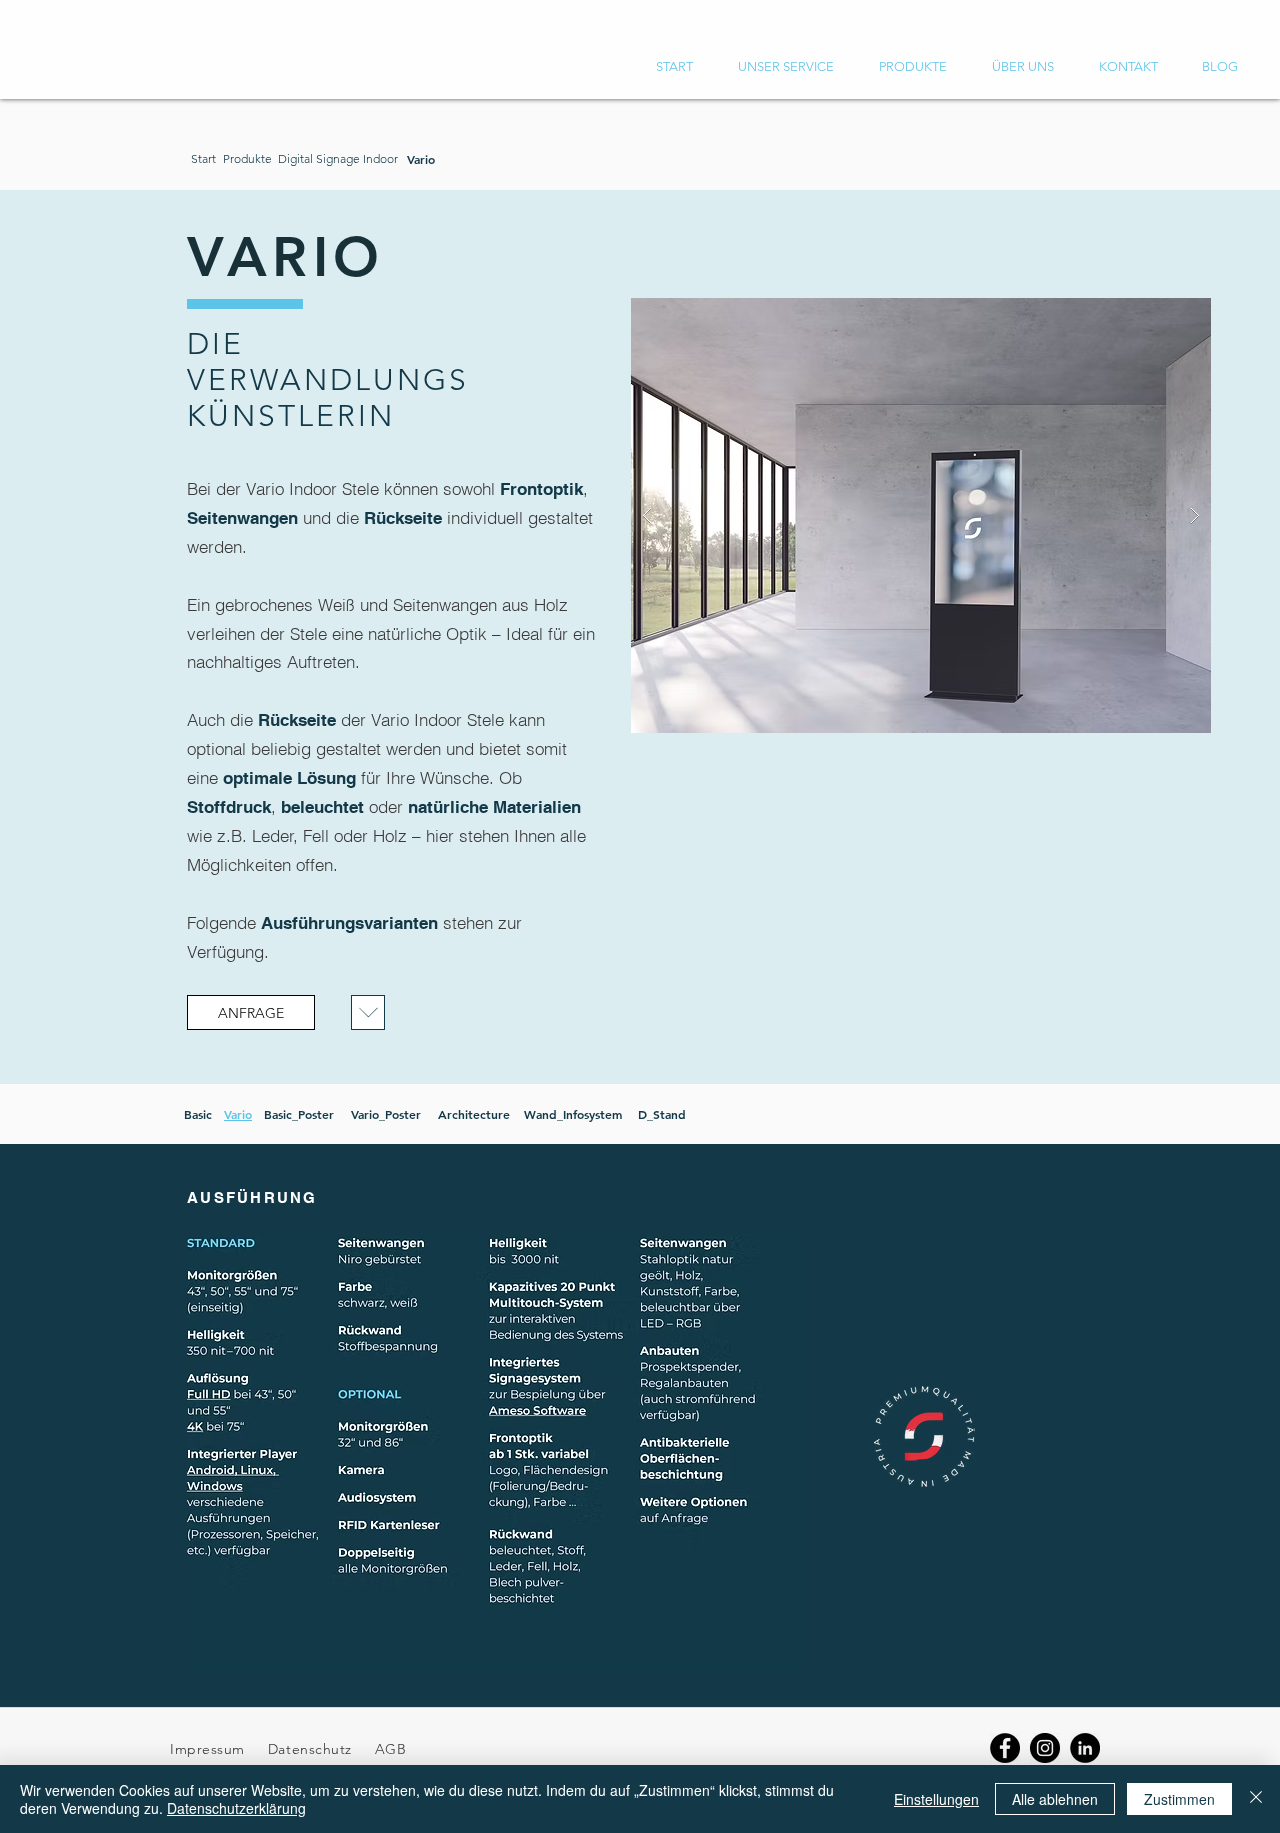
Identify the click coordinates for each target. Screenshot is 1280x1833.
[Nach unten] (368, 1012)
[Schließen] (1256, 1799)
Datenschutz (312, 1749)
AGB (388, 1749)
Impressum (207, 1749)
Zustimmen (1179, 1799)
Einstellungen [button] (936, 1799)
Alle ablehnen (1055, 1799)
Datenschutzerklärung (236, 1808)
